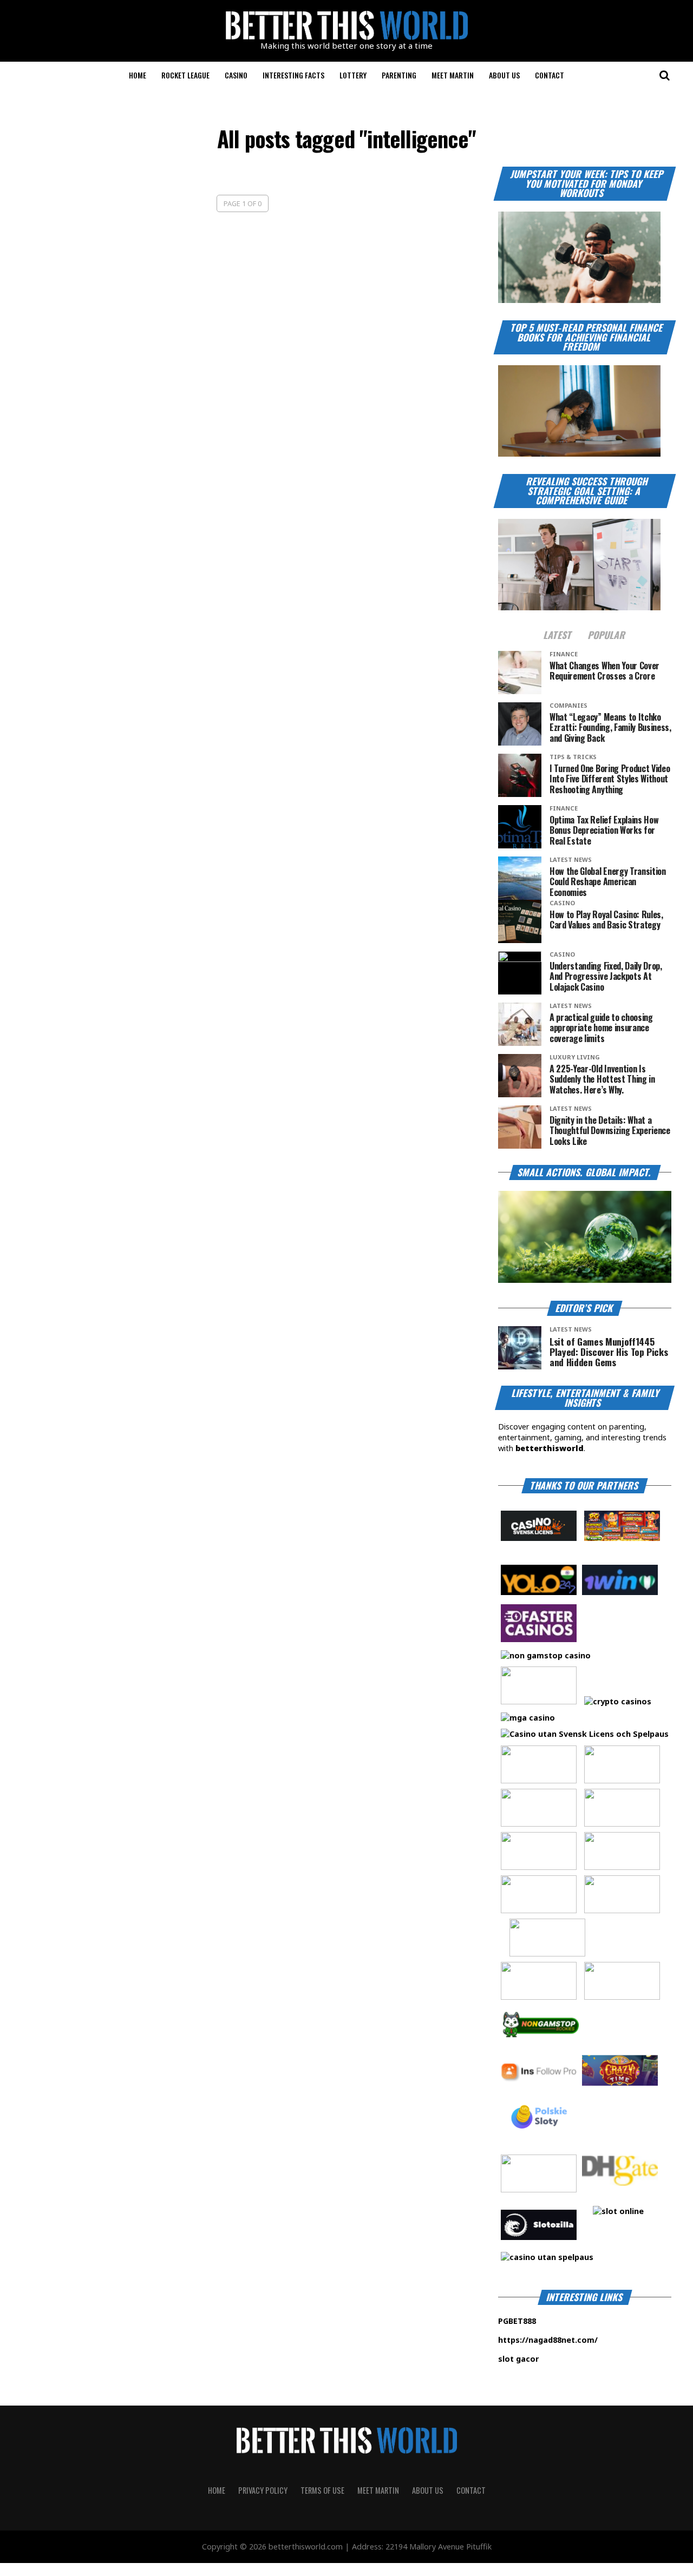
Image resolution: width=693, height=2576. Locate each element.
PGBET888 (551, 2321)
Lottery (353, 75)
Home (138, 75)
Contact (550, 75)
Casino (236, 75)
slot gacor (551, 2359)
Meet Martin (453, 75)
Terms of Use (322, 2490)
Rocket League (185, 75)
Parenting (399, 75)
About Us (504, 75)
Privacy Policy (263, 2490)
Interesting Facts (293, 75)
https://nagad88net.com (546, 2340)
